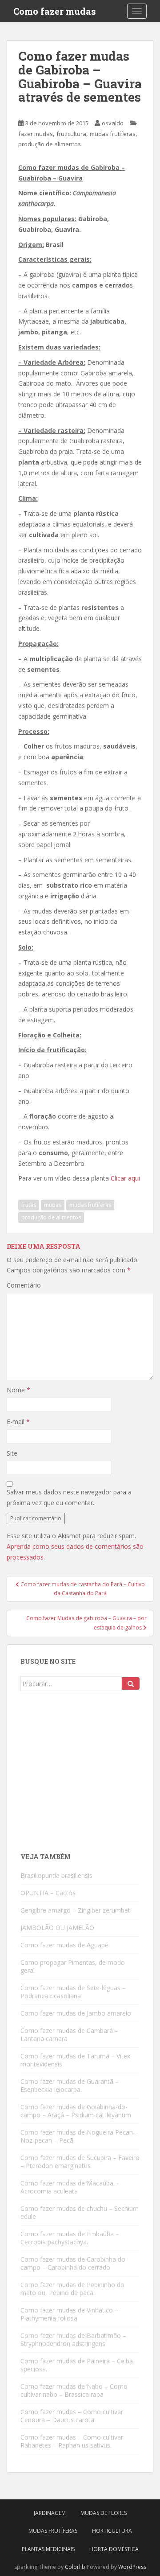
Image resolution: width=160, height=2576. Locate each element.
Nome (18, 1390)
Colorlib (75, 2567)
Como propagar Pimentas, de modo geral (73, 1966)
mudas (53, 1205)
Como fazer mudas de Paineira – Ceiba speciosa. (77, 2365)
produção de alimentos (50, 144)
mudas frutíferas (113, 134)
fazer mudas (36, 134)
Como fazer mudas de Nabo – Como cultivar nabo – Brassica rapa (74, 2390)
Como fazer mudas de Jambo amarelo (76, 2013)
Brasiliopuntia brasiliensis (56, 1875)
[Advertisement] (87, 1775)
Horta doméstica (114, 2549)
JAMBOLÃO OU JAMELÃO (57, 1928)
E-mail (18, 1422)
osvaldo (113, 123)
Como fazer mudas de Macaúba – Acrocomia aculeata (70, 2187)
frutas (29, 1205)
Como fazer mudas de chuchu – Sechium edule (80, 2212)
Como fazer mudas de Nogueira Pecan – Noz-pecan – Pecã (79, 2136)
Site (12, 1453)
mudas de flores (104, 2513)
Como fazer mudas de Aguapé (64, 1945)
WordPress (132, 2567)
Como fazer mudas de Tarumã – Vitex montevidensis (75, 2060)
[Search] (131, 1683)
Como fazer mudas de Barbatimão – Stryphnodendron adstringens (73, 2339)
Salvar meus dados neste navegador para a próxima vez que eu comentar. (69, 1497)
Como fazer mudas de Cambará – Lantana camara (69, 2035)
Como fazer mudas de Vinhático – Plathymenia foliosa (69, 2314)
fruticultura (71, 134)
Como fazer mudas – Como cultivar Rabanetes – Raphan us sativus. (72, 2441)
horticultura (112, 2531)
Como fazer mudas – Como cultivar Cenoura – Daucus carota (72, 2416)
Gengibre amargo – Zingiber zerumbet (75, 1910)
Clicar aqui (124, 1178)
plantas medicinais (48, 2549)
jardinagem (50, 2513)
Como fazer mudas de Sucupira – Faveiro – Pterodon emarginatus (80, 2162)
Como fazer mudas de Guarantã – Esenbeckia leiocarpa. (70, 2085)
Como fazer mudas (55, 11)
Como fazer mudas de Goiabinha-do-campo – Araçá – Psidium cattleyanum (76, 2111)
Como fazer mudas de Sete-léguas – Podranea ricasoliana (73, 1992)
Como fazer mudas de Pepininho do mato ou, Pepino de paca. (72, 2289)
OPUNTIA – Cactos (48, 1893)
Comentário (24, 1285)
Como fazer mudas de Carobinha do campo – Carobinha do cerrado (73, 2263)
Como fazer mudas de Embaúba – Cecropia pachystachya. (70, 2238)
